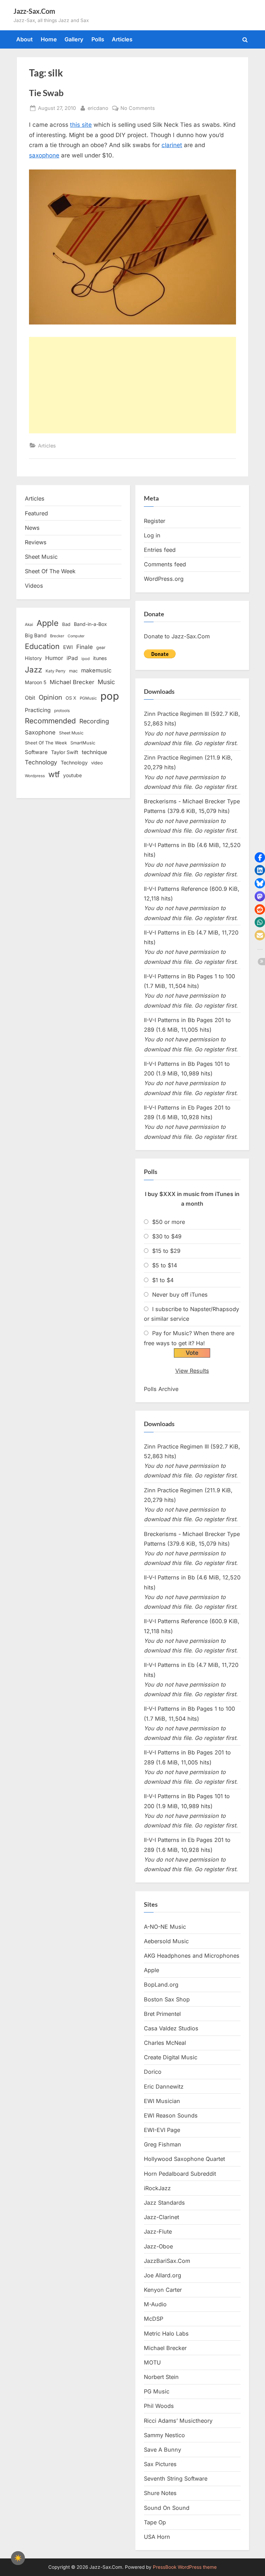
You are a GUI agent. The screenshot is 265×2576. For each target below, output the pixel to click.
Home (49, 39)
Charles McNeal (165, 2043)
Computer (76, 636)
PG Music (157, 2391)
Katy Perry (56, 671)
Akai (29, 625)
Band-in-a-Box (90, 624)
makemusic (96, 670)
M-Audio (155, 2304)
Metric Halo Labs (166, 2333)
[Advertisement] (132, 385)
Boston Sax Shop (167, 1999)
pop (110, 696)
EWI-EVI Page (162, 2130)
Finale (85, 647)
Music (106, 682)
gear (101, 647)
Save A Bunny (163, 2450)
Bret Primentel (162, 2014)
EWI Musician (162, 2101)
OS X (71, 698)
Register (155, 521)
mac (73, 671)
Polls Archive (161, 1389)
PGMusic (88, 698)
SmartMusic (83, 743)
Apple (48, 623)
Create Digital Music (171, 2057)
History (33, 658)
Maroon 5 (36, 682)
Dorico (153, 2072)
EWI (68, 647)
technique (94, 752)
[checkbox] (18, 2558)
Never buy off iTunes (180, 1295)
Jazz (33, 669)
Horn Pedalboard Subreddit (180, 2174)
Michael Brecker (72, 682)
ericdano (98, 108)
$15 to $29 (166, 1251)
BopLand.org (161, 1985)
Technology (41, 762)
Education (42, 646)
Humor (54, 658)
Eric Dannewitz (164, 2086)
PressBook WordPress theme (185, 2567)
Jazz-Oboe (158, 2246)
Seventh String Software (176, 2479)
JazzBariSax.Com (167, 2261)
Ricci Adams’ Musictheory (178, 2421)
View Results (192, 1371)
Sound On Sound (167, 2508)
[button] (260, 857)
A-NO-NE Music (165, 1927)
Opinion (50, 697)
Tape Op (155, 2522)
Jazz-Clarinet (161, 2217)
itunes (100, 658)
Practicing (38, 710)
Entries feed (160, 550)
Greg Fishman (163, 2144)
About (24, 39)
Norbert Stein (161, 2377)
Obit (30, 698)
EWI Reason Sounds (171, 2115)
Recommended (50, 721)
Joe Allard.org (163, 2275)
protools (62, 711)
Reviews (36, 542)
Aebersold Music (166, 1941)
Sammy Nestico (164, 2435)
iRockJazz (157, 2188)
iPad (72, 658)
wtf (54, 774)
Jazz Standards (164, 2203)
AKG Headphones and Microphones (192, 1956)
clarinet (172, 145)
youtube (72, 775)
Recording (94, 721)
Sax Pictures (160, 2464)
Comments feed (165, 564)
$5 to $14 (165, 1265)
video (97, 763)
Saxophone (40, 732)
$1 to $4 (163, 1280)
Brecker (57, 636)
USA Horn (157, 2537)
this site (81, 125)
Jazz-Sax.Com (34, 11)
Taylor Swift (65, 752)
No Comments (138, 109)
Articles (122, 39)
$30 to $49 (167, 1236)
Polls (98, 39)
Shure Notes (160, 2493)
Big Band (36, 636)
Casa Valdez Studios (171, 2028)
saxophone (44, 155)
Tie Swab (46, 93)
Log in (152, 535)
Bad (66, 624)
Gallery (74, 39)
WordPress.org (164, 579)
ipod (86, 659)
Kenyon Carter (163, 2290)
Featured (36, 513)
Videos (34, 586)
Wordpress (35, 776)
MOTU (152, 2362)
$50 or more (169, 1222)
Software (36, 752)
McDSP (154, 2319)
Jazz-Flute (158, 2232)
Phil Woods (159, 2406)
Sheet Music (41, 557)
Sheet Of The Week (50, 571)
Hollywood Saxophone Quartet (184, 2159)
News (32, 528)
